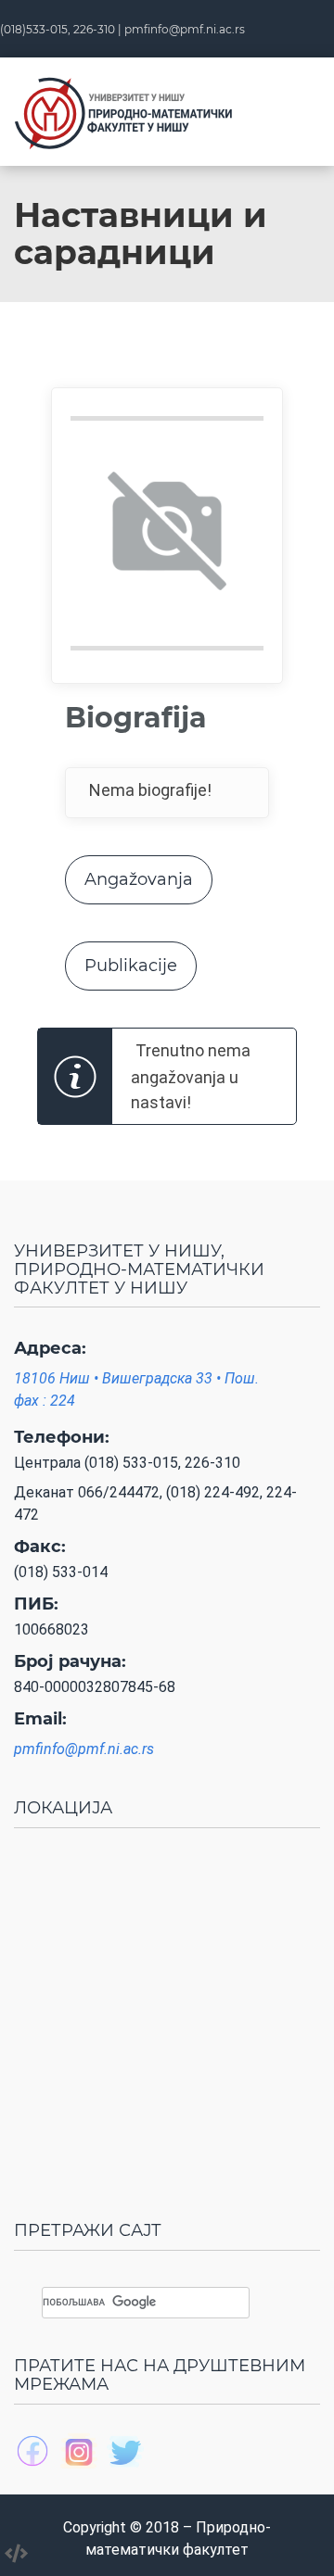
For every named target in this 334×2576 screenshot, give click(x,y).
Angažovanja (139, 879)
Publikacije (131, 966)
